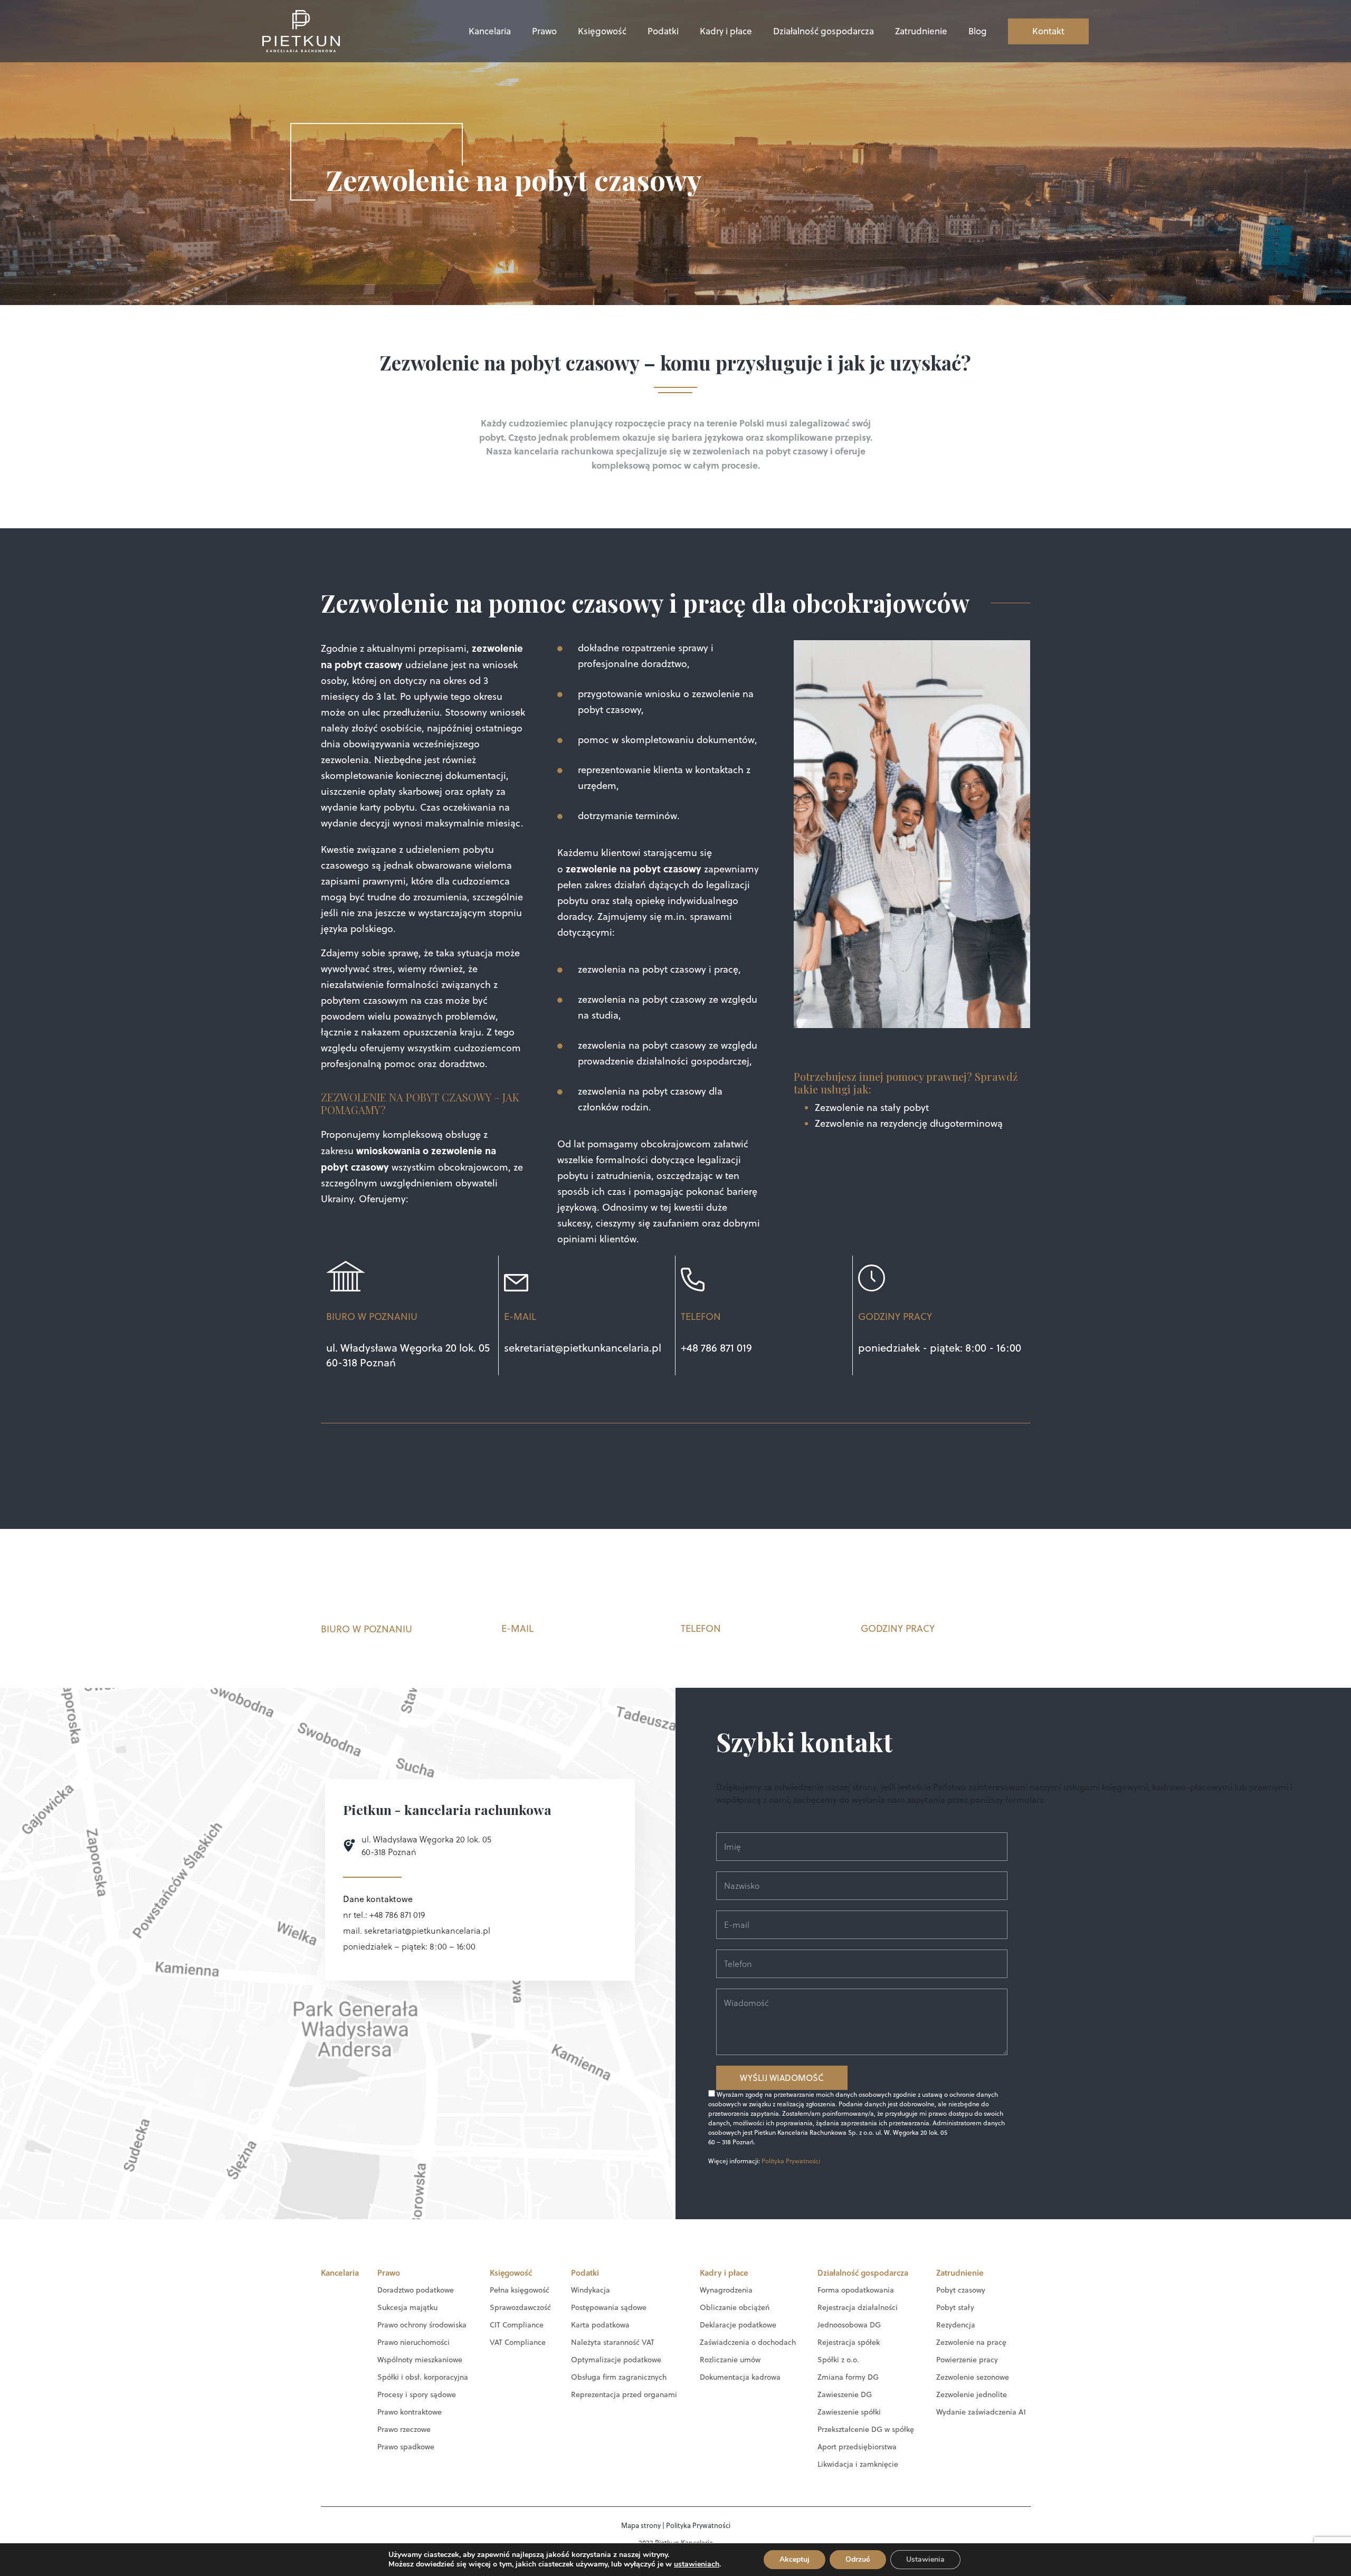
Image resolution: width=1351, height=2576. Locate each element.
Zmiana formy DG (848, 2377)
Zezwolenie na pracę (971, 2342)
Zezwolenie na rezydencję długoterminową (909, 1123)
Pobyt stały (955, 2307)
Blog (978, 31)
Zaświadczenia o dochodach (748, 2342)
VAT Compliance (518, 2342)
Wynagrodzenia (726, 2290)
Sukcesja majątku (407, 2307)
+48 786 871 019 (716, 1348)
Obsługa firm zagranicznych (619, 2377)
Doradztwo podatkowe (416, 2290)
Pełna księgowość (520, 2290)
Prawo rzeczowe (404, 2429)
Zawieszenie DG (845, 2394)
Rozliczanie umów (730, 2360)
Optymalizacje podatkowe (616, 2360)
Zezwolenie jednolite (972, 2394)
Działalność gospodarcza (824, 31)
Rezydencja (956, 2325)
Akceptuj (795, 2559)
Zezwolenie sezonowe (973, 2377)
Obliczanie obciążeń (735, 2307)
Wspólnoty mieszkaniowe (420, 2360)
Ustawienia (925, 2559)
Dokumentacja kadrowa (740, 2377)
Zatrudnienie (921, 31)
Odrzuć (858, 2559)
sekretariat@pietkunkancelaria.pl (583, 1348)
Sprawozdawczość (520, 2307)
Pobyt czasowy (961, 2290)
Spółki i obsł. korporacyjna (423, 2377)
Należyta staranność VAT (613, 2342)
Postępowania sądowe (609, 2307)
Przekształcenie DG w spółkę (866, 2429)
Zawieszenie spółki (849, 2412)
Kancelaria (490, 31)
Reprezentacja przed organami (624, 2394)
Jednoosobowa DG (849, 2325)
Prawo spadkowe (406, 2447)
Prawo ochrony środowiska (422, 2325)
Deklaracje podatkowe (738, 2325)
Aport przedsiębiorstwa (857, 2447)
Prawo (544, 31)
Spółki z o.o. (838, 2360)
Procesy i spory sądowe (417, 2394)
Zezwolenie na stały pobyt (872, 1108)
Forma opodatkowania (856, 2290)
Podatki (663, 31)
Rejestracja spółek (849, 2342)
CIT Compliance (517, 2325)
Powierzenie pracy (967, 2360)
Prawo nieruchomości (413, 2342)
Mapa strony (641, 2525)
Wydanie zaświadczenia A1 (981, 2412)
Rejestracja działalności (858, 2307)
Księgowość (602, 31)
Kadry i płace (726, 31)
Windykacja (591, 2290)
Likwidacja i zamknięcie (858, 2464)
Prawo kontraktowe (410, 2412)
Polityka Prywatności (791, 2161)
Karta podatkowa (600, 2325)
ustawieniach (697, 2564)
